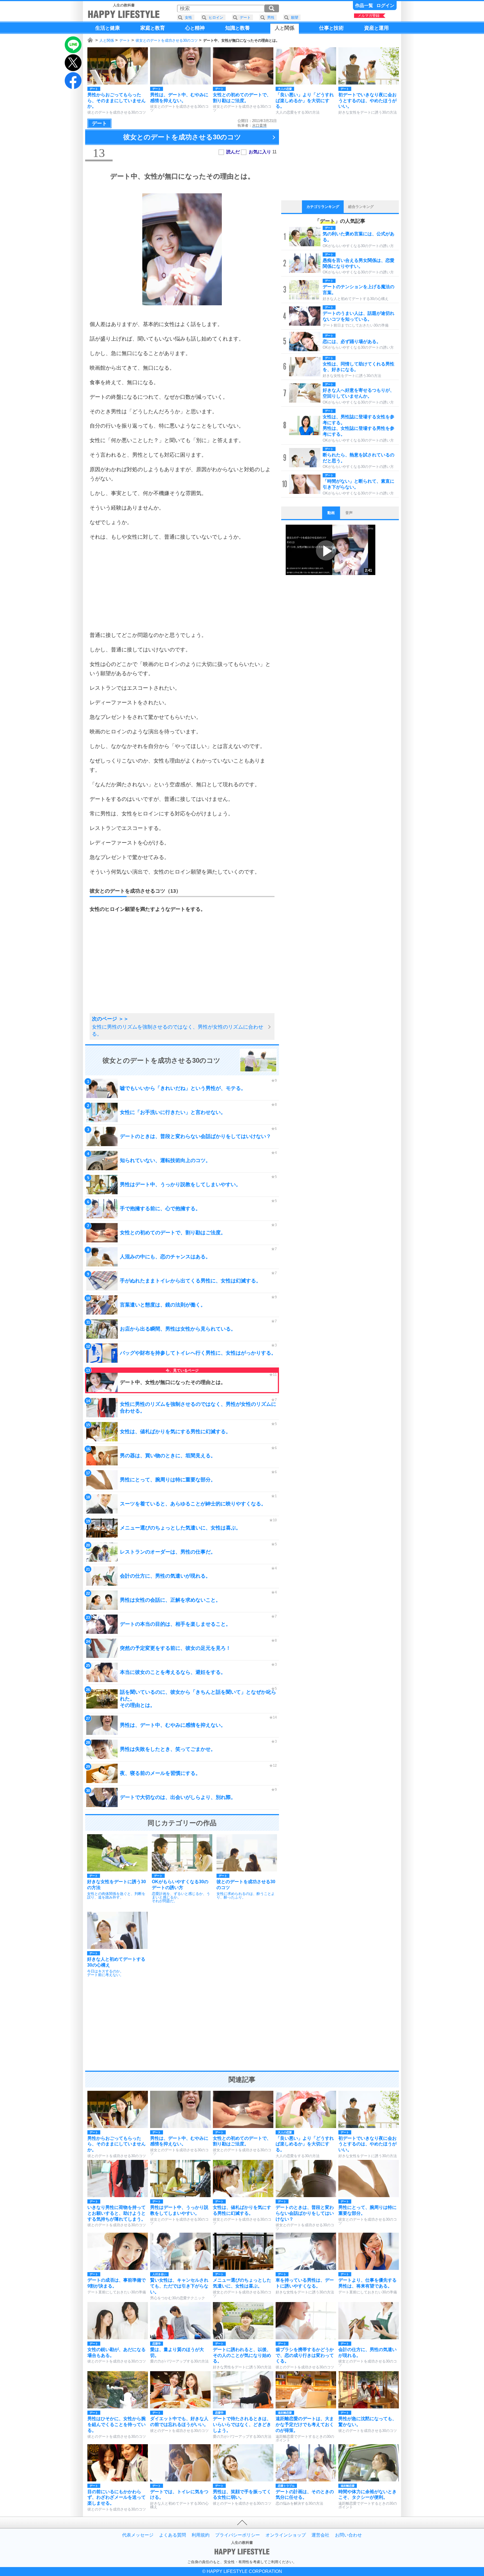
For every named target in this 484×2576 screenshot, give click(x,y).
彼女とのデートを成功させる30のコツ (167, 40)
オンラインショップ (286, 2535)
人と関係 (107, 40)
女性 (189, 17)
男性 (271, 17)
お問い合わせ (348, 2535)
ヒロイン (216, 17)
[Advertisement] (182, 586)
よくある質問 (173, 2535)
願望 (295, 17)
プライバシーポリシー (238, 2535)
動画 (331, 513)
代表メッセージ (138, 2535)
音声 (349, 513)
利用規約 (201, 2535)
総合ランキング (361, 207)
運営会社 (320, 2535)
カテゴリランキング (323, 207)
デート (125, 40)
